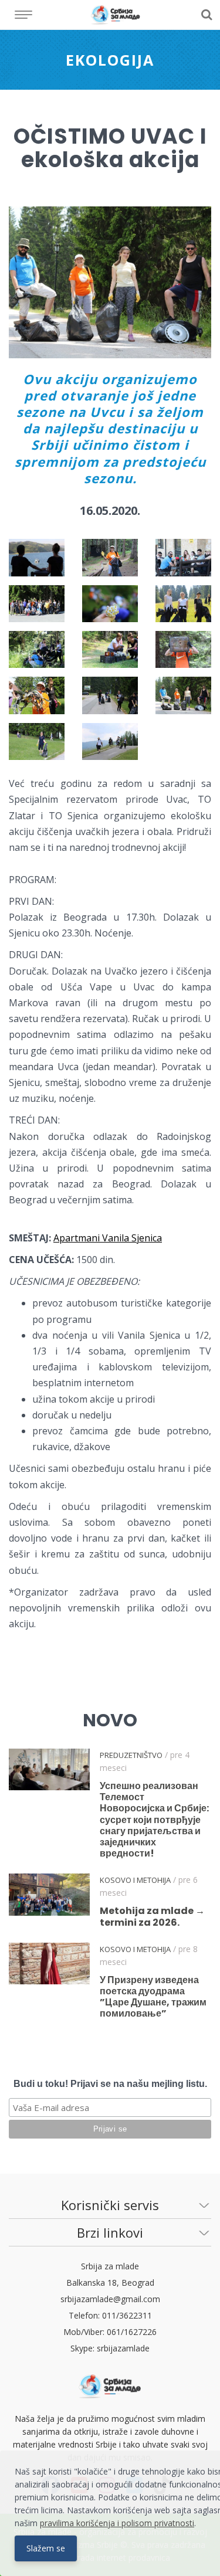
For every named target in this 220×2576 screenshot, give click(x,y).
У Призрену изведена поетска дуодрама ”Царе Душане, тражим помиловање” (153, 1997)
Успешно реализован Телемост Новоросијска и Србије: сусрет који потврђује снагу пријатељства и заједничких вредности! (154, 1820)
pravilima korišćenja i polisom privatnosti (117, 2523)
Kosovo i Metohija (135, 1880)
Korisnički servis (110, 2205)
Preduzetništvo (131, 1755)
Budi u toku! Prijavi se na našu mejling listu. (110, 2084)
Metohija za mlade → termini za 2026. (152, 1916)
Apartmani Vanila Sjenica (108, 1238)
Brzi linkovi (110, 2232)
